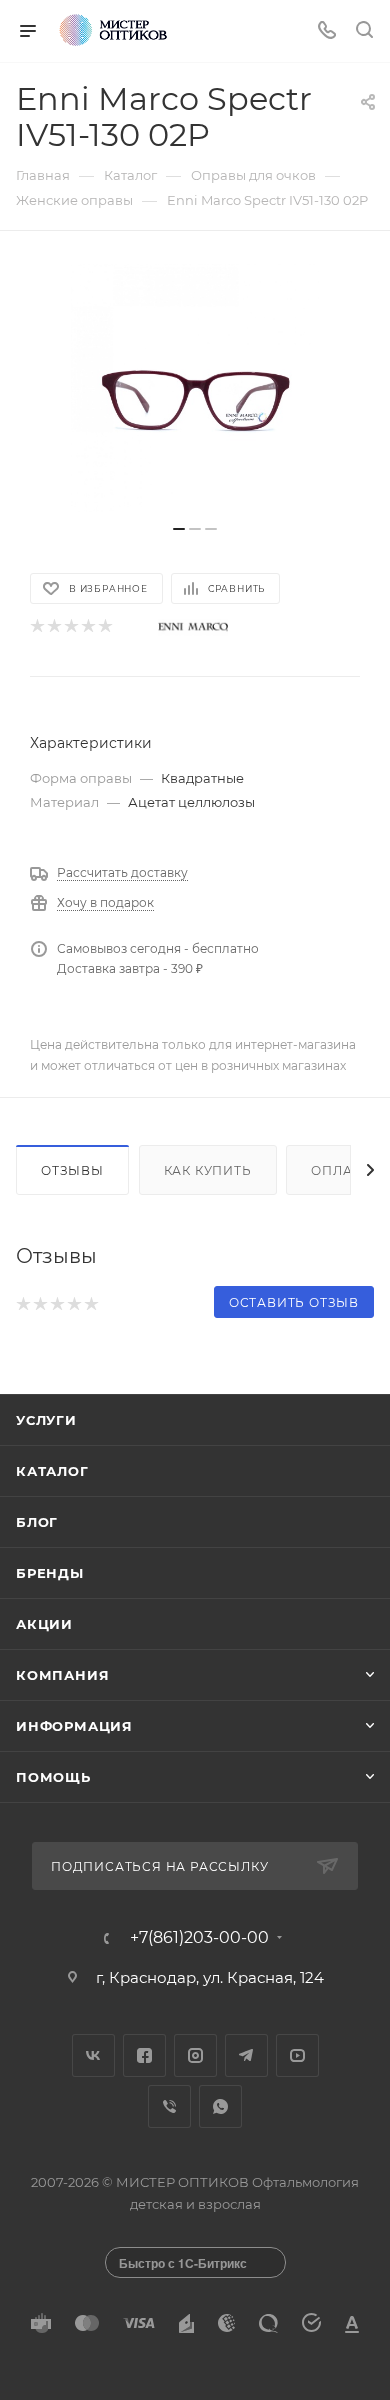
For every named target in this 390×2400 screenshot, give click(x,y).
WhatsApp (220, 2106)
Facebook (144, 2055)
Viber (169, 2106)
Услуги (46, 1420)
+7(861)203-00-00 (199, 1938)
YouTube (297, 2055)
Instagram (195, 2055)
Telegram (246, 2055)
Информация (74, 1726)
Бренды (50, 1573)
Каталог (52, 1471)
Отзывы (72, 1170)
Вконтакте (93, 2055)
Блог (37, 1522)
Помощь (53, 1777)
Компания (62, 1675)
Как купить (208, 1170)
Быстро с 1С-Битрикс (183, 2263)
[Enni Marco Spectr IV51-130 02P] (195, 388)
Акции (44, 1624)
